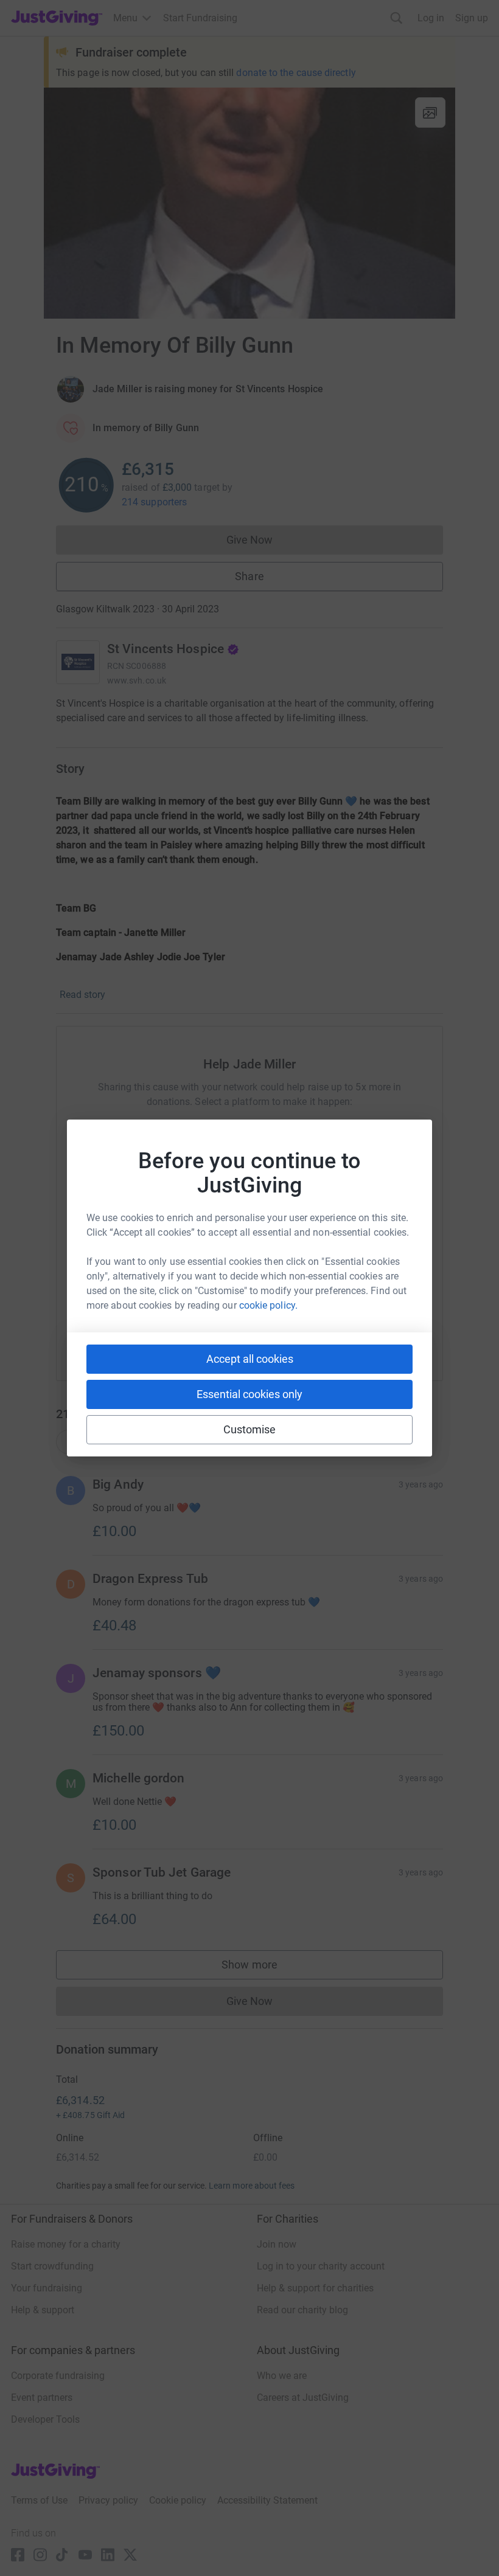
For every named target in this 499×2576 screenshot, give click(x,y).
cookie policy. (268, 1305)
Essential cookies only (249, 1394)
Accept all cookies (250, 1359)
